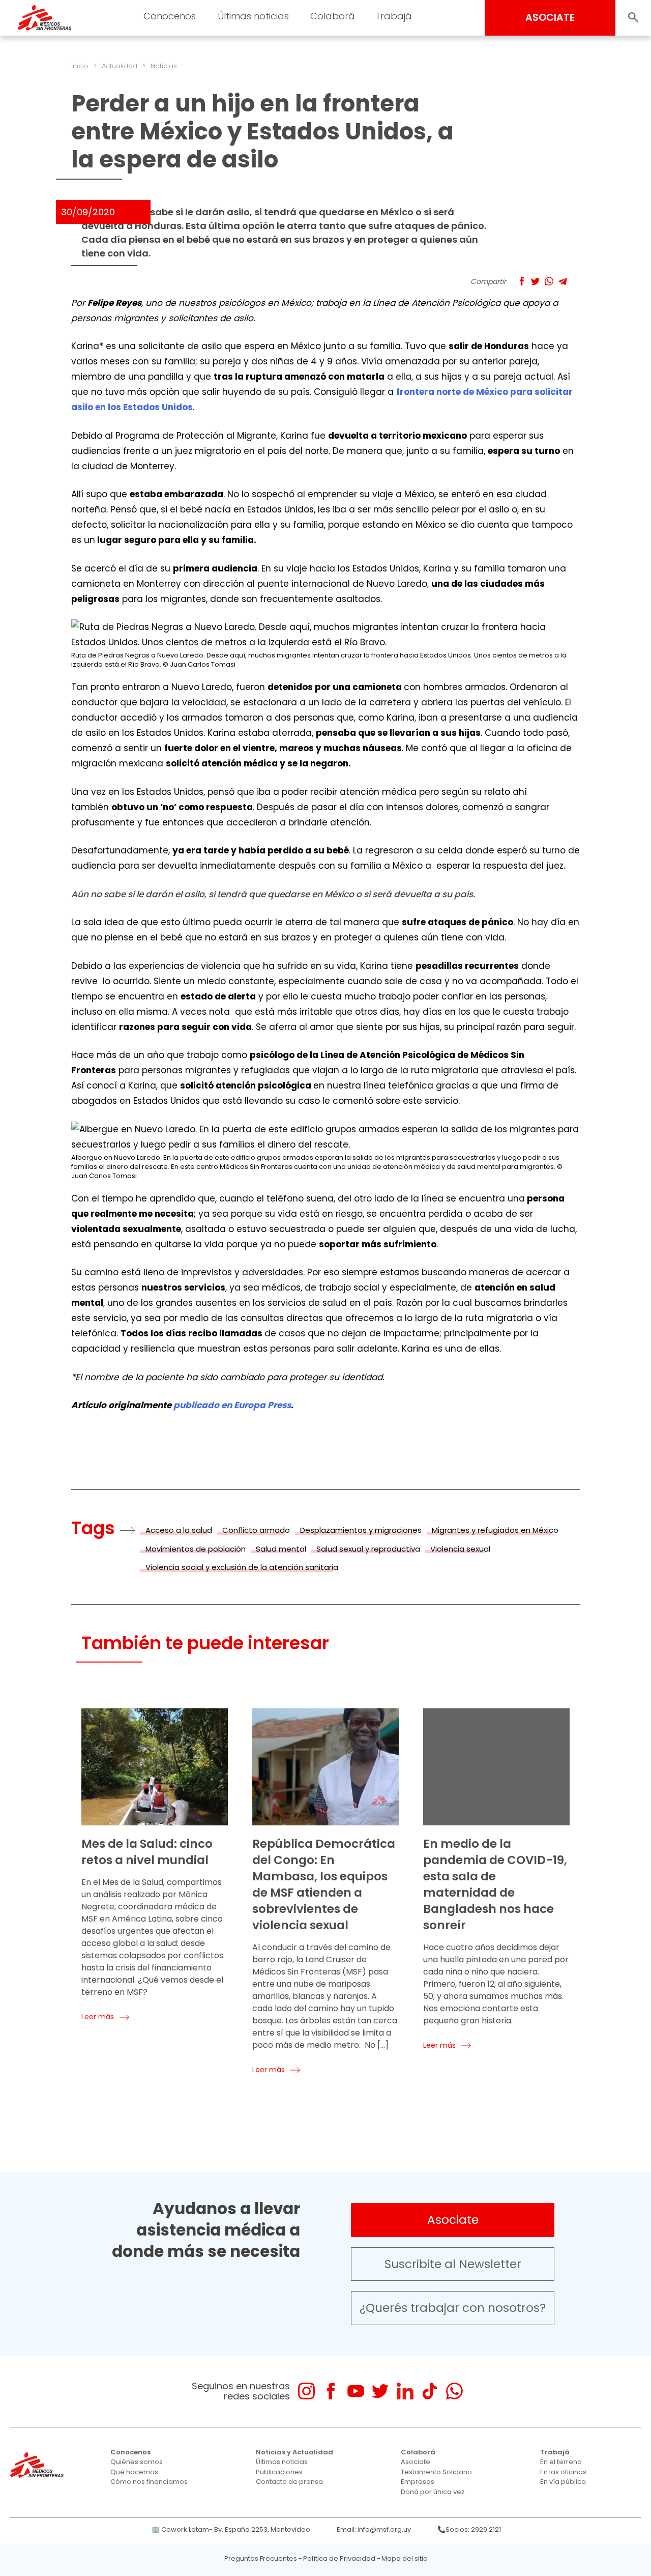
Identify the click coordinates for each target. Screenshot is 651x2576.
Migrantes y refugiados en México (495, 1530)
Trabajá (555, 2452)
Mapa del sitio (405, 2558)
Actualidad (120, 66)
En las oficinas (563, 2472)
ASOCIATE (550, 18)
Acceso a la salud (179, 1530)
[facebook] (331, 2391)
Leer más (98, 2017)
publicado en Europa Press (232, 1405)
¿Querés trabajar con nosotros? (453, 2308)
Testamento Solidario (436, 2472)
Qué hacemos (134, 2472)
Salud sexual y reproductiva (368, 1549)
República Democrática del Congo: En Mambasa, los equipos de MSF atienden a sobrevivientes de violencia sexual (324, 1884)
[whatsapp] (454, 2391)
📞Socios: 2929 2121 (469, 2529)
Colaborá (418, 2452)
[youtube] (356, 2391)
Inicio (80, 66)
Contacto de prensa (289, 2482)
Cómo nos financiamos (149, 2482)
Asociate (453, 2220)
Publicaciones (279, 2472)
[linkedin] (405, 2391)
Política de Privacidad (339, 2558)
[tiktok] (430, 2391)
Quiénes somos (137, 2462)
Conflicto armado (256, 1530)
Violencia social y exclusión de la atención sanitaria (242, 1567)
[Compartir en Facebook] (522, 281)
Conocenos (130, 2452)
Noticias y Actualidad (294, 2452)
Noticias (164, 66)
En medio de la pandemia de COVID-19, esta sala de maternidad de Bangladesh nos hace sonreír (495, 1884)
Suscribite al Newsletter (453, 2264)
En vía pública (563, 2482)
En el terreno (561, 2462)
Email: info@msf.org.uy (374, 2529)
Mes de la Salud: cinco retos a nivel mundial (147, 1852)
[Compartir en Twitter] (535, 281)
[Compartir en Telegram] (563, 281)
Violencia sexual (460, 1549)
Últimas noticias (282, 2462)
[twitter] (380, 2391)
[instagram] (306, 2391)
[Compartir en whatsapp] (549, 281)
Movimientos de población (196, 1549)
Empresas (418, 2482)
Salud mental (281, 1549)
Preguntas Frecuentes (261, 2558)
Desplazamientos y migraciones (361, 1530)
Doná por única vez (433, 2492)
